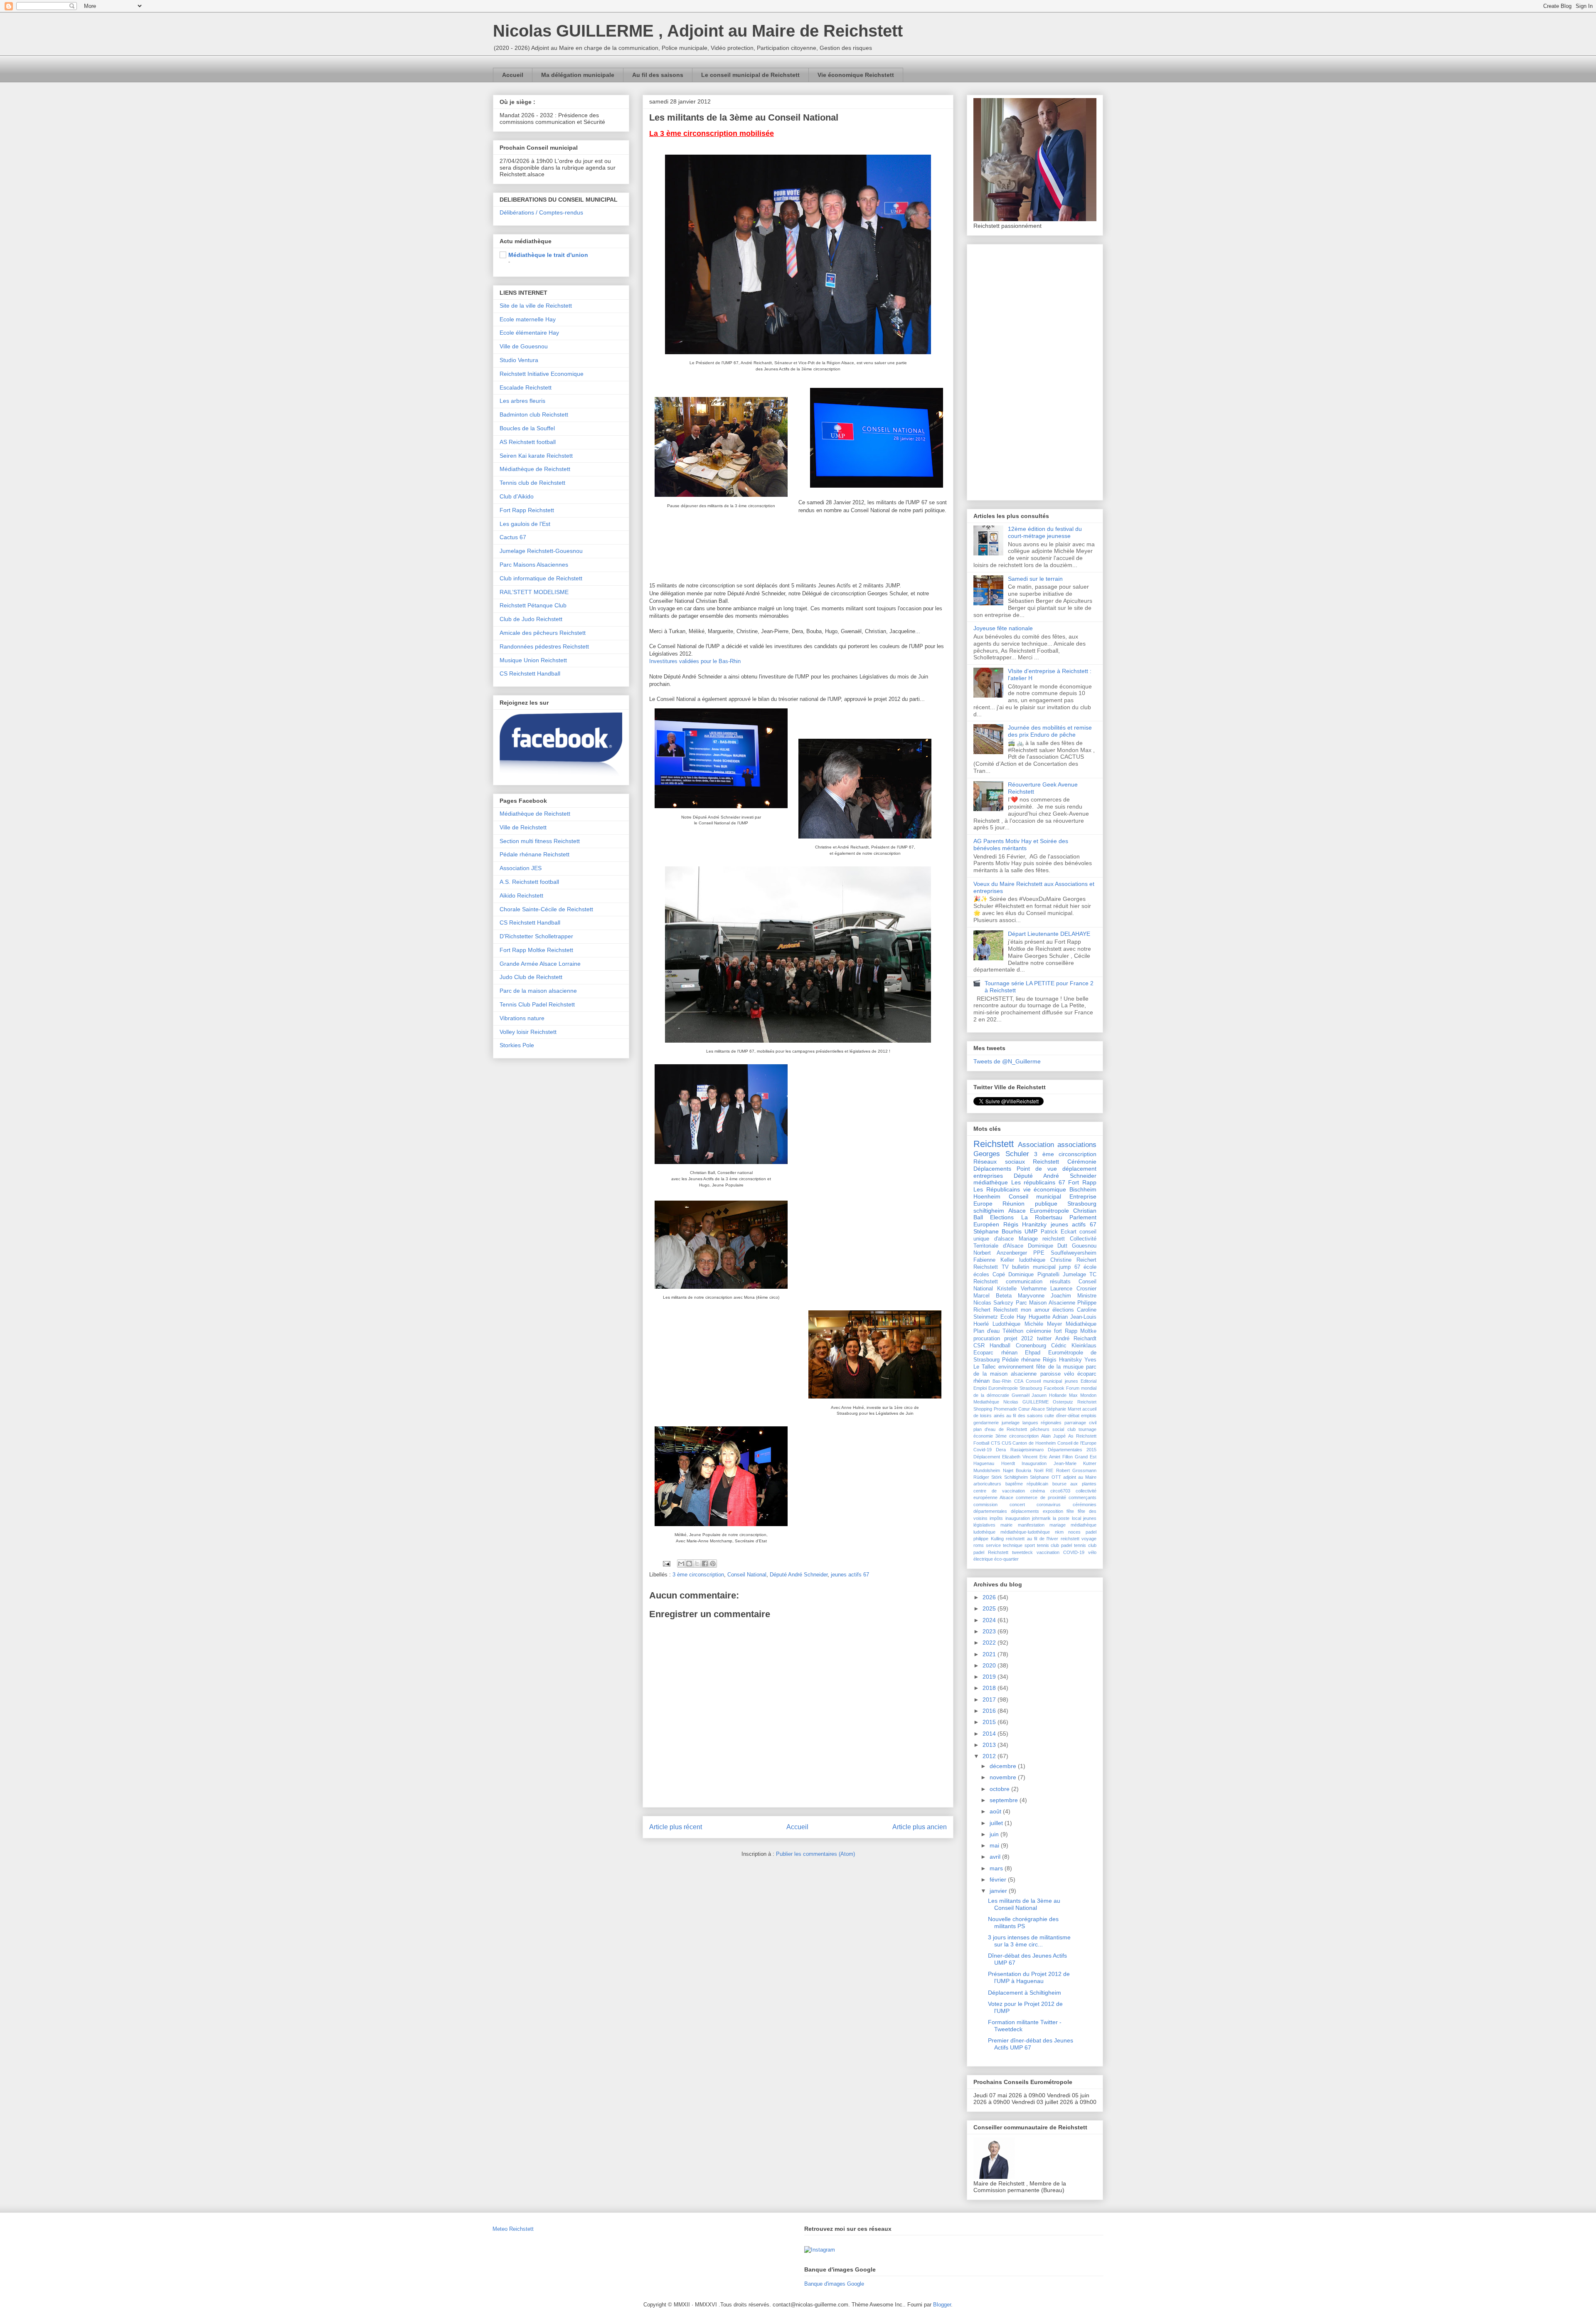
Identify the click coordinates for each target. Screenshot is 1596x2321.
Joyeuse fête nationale (1003, 628)
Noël (1039, 1470)
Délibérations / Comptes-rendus (541, 212)
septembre (1005, 1800)
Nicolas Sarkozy (993, 1303)
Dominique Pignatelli (1034, 1275)
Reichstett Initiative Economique (542, 374)
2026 (990, 1597)
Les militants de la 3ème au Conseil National (1024, 1904)
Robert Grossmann (1076, 1470)
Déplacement (987, 1457)
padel (1091, 1532)
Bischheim (1083, 1189)
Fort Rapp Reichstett (527, 510)
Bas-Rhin (1002, 1381)
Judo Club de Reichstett (531, 977)
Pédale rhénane (1021, 1360)
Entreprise (1083, 1196)
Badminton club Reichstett (534, 414)
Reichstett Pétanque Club (533, 605)
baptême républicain (1027, 1484)
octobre (1000, 1789)
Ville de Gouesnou (524, 346)
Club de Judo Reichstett (531, 619)
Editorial (1089, 1381)
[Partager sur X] (697, 1564)
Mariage (1028, 1239)
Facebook (1054, 1388)
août (996, 1811)
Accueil (513, 75)
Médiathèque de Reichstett (535, 469)
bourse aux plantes (1074, 1484)
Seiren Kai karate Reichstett (536, 456)
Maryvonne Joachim (1044, 1296)
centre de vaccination (999, 1491)
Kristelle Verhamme (1022, 1289)
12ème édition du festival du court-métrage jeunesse (1045, 532)
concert (1017, 1505)
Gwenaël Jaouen (1029, 1395)
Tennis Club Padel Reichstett (537, 1004)
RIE (1049, 1470)
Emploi (980, 1388)
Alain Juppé (1053, 1436)
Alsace (1017, 1211)
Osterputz (1063, 1402)
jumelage (1011, 1423)
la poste (1061, 1518)
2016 (990, 1711)
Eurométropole (1049, 1211)
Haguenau (984, 1463)
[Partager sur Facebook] (705, 1564)
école (1090, 1267)
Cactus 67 (513, 537)
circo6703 (1060, 1491)
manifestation (1031, 1525)
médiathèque (991, 1182)
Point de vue (1037, 1169)
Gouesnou (1084, 1246)
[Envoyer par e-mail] (681, 1564)
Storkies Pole (517, 1045)
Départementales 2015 (1072, 1450)
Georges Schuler (1001, 1154)
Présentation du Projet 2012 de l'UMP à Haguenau (1029, 1977)
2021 (990, 1654)
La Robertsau (1042, 1217)
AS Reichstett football (528, 442)
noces (1074, 1532)
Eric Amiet (1050, 1457)
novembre (1004, 1777)
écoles (981, 1275)
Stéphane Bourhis (997, 1231)
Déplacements (992, 1169)
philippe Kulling (989, 1539)
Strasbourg (1082, 1204)
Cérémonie (1082, 1162)
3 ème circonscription (698, 1575)
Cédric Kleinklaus (1074, 1346)
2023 (990, 1631)
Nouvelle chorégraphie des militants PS (1023, 1923)
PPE (1039, 1253)
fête (1070, 1511)
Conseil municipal (1035, 1196)
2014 (990, 1734)
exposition (1053, 1511)
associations (1077, 1145)
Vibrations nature (522, 1018)
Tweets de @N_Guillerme (1007, 1061)
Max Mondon (1083, 1395)
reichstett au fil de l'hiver (1032, 1539)
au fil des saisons (1025, 1416)
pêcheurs (1040, 1429)
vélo (1069, 1374)
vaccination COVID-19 (1060, 1552)
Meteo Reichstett (513, 2229)
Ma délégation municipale (578, 75)
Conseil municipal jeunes (1052, 1381)
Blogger (942, 2305)
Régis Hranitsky (1062, 1360)
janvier (999, 1891)
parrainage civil (1080, 1423)
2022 (990, 1643)
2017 (990, 1699)
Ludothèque (1006, 1324)
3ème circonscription (1017, 1436)
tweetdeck (1022, 1552)
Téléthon (1013, 1331)
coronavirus (1049, 1505)
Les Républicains (997, 1189)
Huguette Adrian (1048, 1317)
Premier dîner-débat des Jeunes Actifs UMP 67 (1031, 2044)
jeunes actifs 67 (850, 1575)
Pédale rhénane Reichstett (534, 854)
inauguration (1018, 1518)
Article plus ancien (920, 1827)
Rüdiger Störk (988, 1477)
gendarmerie (986, 1423)
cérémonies (1085, 1505)
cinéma (1038, 1491)
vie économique (1045, 1189)
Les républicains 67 (1038, 1182)
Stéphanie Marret (1064, 1409)
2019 (990, 1677)
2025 (990, 1608)
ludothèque (1032, 1260)
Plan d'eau (986, 1331)
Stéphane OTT (1045, 1477)
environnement (1016, 1367)
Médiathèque (1081, 1324)
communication (1024, 1282)
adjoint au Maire (1080, 1477)
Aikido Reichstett (521, 895)
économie (983, 1436)
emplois (1089, 1416)
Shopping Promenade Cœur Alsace (1009, 1409)
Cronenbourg (1031, 1346)
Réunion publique (1030, 1204)
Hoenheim (987, 1196)
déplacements (1025, 1511)
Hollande (1058, 1395)
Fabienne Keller (994, 1260)
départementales (990, 1511)
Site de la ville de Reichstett (536, 306)
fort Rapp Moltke (1075, 1331)
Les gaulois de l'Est (525, 524)
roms (979, 1545)
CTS (995, 1443)
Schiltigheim (1016, 1477)
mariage (1058, 1525)
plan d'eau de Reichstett (1000, 1429)
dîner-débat (1068, 1416)
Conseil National (747, 1575)
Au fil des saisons (658, 75)
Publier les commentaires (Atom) (815, 1854)
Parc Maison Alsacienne (1046, 1303)
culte (1049, 1416)
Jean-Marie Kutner (1075, 1463)
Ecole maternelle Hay (528, 319)
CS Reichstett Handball (530, 673)
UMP (1031, 1231)
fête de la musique (1060, 1367)
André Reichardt (1076, 1339)
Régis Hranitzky (1025, 1224)
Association (1036, 1145)
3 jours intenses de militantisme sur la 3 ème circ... (1029, 1941)
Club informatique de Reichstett (541, 578)
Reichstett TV (991, 1267)
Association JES (521, 868)
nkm (1059, 1532)
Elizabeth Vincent (1020, 1457)
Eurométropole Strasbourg (1015, 1388)
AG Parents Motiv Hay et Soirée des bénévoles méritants (1021, 845)
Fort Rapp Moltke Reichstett (536, 950)
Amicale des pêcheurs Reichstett (543, 633)
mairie (1006, 1525)
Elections (1002, 1217)
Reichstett (994, 1144)
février (999, 1879)
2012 (990, 1756)
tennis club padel (1055, 1545)
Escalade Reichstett (526, 387)
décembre (1004, 1766)
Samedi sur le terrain (1035, 579)
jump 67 (1070, 1267)
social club (1064, 1429)
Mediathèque (986, 1402)
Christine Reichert (1073, 1260)
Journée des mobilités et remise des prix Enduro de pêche (1050, 731)
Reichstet (1087, 1402)
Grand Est (1086, 1457)
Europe (983, 1204)
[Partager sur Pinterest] (713, 1564)
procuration (987, 1339)
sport (1030, 1545)
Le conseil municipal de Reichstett (750, 75)
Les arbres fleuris (522, 401)
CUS (1006, 1443)
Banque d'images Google (834, 2284)
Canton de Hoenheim (1034, 1443)
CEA (1019, 1381)
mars (997, 1868)
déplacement (1079, 1169)
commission (985, 1505)
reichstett (1054, 1239)
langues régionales (1042, 1423)
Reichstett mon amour (1021, 1310)
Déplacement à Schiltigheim (1025, 1993)
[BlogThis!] (689, 1564)
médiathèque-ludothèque (1025, 1532)
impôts (996, 1518)
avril (996, 1857)
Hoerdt (1008, 1463)
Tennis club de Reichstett (532, 483)
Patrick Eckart (1059, 1232)
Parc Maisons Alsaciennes (534, 565)
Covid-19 (983, 1450)
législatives (984, 1525)
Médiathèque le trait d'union (548, 255)
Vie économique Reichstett (856, 75)
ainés (999, 1416)
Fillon (1068, 1457)
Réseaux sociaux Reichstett (1016, 1162)
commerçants (1082, 1497)
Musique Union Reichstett (533, 660)
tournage (1087, 1429)
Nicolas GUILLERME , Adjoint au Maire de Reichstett (698, 31)
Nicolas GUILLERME (1026, 1402)
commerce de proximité (1041, 1497)
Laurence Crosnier (1073, 1289)
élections (1063, 1310)
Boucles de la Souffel (527, 428)
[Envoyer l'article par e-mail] (666, 1563)
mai (995, 1845)
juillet (997, 1823)
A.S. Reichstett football (529, 882)
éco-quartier (1006, 1559)
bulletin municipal (1034, 1267)
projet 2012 (1019, 1339)
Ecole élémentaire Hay (529, 333)
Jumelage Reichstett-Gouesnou (541, 551)
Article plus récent (676, 1827)
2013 (990, 1745)
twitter (1044, 1339)
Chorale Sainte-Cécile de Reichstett (546, 909)
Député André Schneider (799, 1575)
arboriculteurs (987, 1484)
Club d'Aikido (517, 496)
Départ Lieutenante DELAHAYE (1049, 934)
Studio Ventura (519, 360)
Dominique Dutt (1048, 1246)
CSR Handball (992, 1346)
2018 (990, 1688)
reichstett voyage (1079, 1539)
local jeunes (1084, 1518)
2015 (990, 1722)
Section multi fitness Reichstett (540, 841)
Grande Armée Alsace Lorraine (540, 964)
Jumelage (1074, 1275)
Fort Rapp (1082, 1182)
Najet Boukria (1017, 1470)
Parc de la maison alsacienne (538, 991)
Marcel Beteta (993, 1296)
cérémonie (1039, 1331)
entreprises (988, 1176)
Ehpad (1033, 1353)
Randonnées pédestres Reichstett (544, 646)
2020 (990, 1665)
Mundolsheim (987, 1470)
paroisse (1050, 1374)
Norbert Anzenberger (1000, 1253)
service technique (1004, 1545)
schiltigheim (989, 1211)
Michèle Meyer (1043, 1324)
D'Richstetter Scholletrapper (536, 936)
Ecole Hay (1013, 1317)
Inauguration (1034, 1463)
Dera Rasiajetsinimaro (1020, 1450)
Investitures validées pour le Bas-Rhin (695, 661)
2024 (990, 1620)
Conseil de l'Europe (1077, 1443)
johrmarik (1041, 1518)
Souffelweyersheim (1074, 1253)
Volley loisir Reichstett (528, 1032)
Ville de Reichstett (523, 827)
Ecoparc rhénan (995, 1353)
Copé (999, 1275)
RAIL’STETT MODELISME (534, 592)
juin (995, 1834)
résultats (1060, 1282)
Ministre (1087, 1296)
